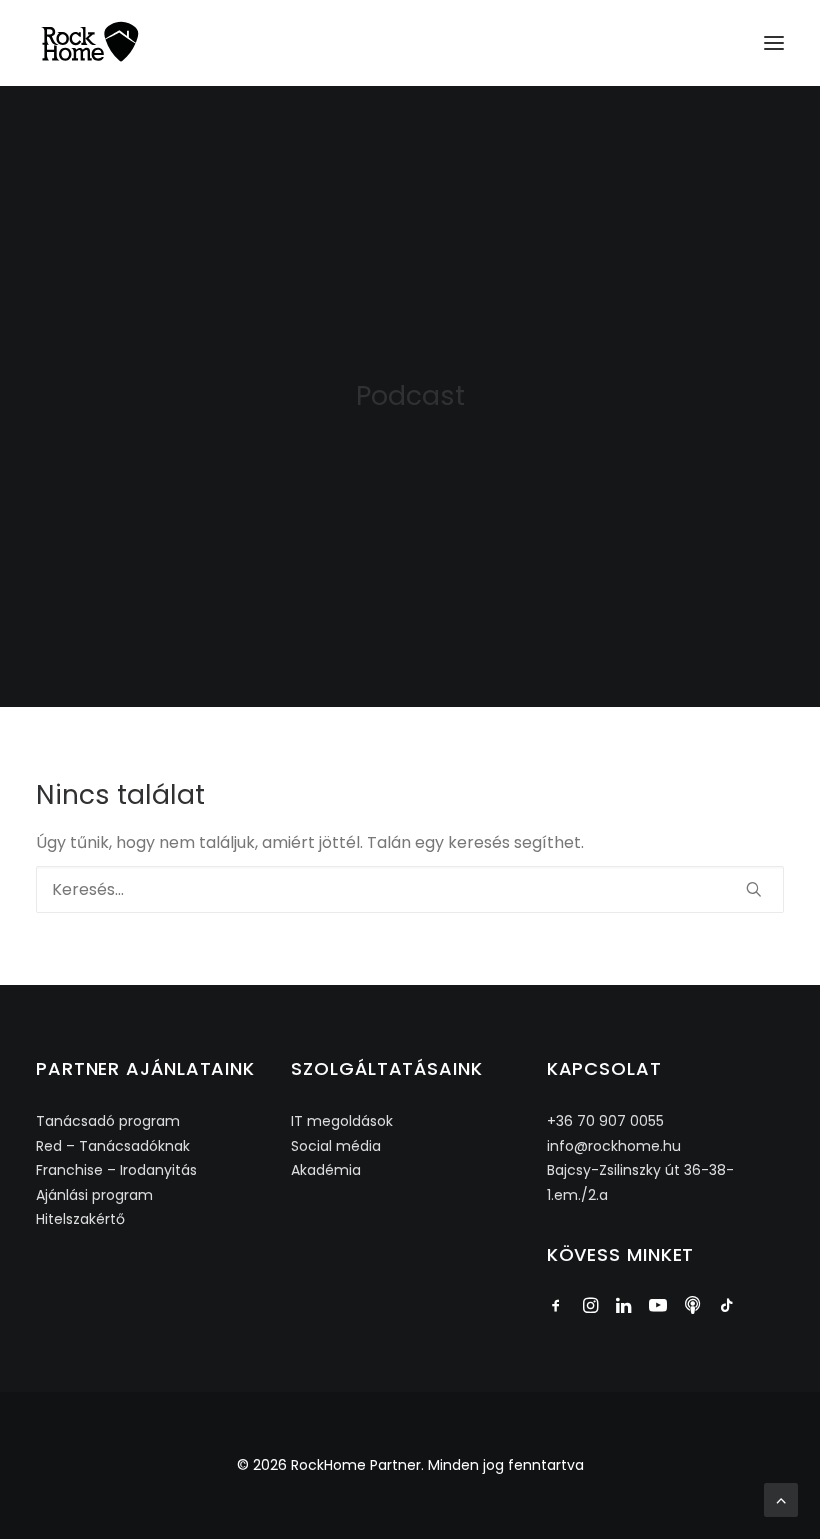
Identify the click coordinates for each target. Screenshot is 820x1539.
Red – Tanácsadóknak (113, 1146)
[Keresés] (410, 889)
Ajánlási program (94, 1195)
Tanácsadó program (108, 1121)
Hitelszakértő (80, 1219)
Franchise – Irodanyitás (116, 1170)
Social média (336, 1146)
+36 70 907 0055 (605, 1121)
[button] (774, 43)
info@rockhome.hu (614, 1146)
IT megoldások (342, 1121)
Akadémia (326, 1170)
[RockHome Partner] (90, 43)
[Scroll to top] (781, 1498)
